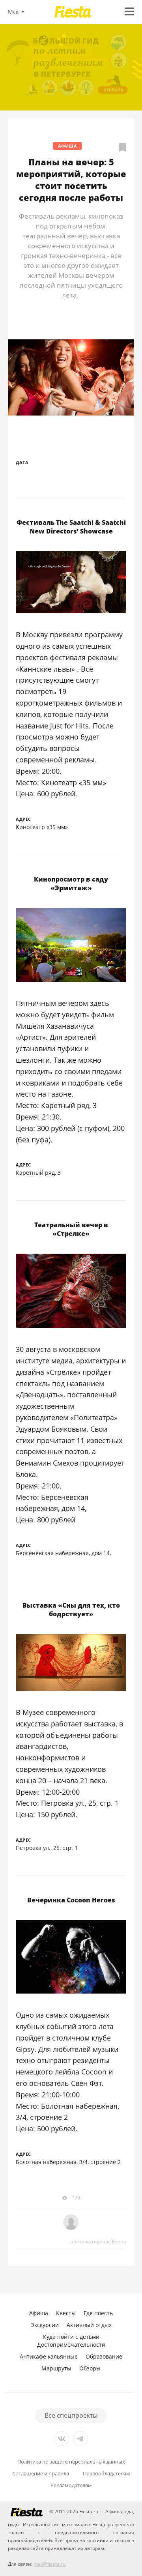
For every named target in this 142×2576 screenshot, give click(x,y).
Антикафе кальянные (49, 2356)
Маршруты (56, 2368)
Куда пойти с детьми (71, 2337)
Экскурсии (45, 2325)
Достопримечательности (71, 2345)
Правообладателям (106, 2474)
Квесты (66, 2313)
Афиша (68, 146)
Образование (104, 2356)
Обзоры (90, 2368)
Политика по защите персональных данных (71, 2462)
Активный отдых (89, 2325)
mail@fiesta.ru (50, 2564)
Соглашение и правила (41, 2474)
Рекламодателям (71, 2485)
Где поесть (98, 2313)
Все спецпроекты (71, 2415)
